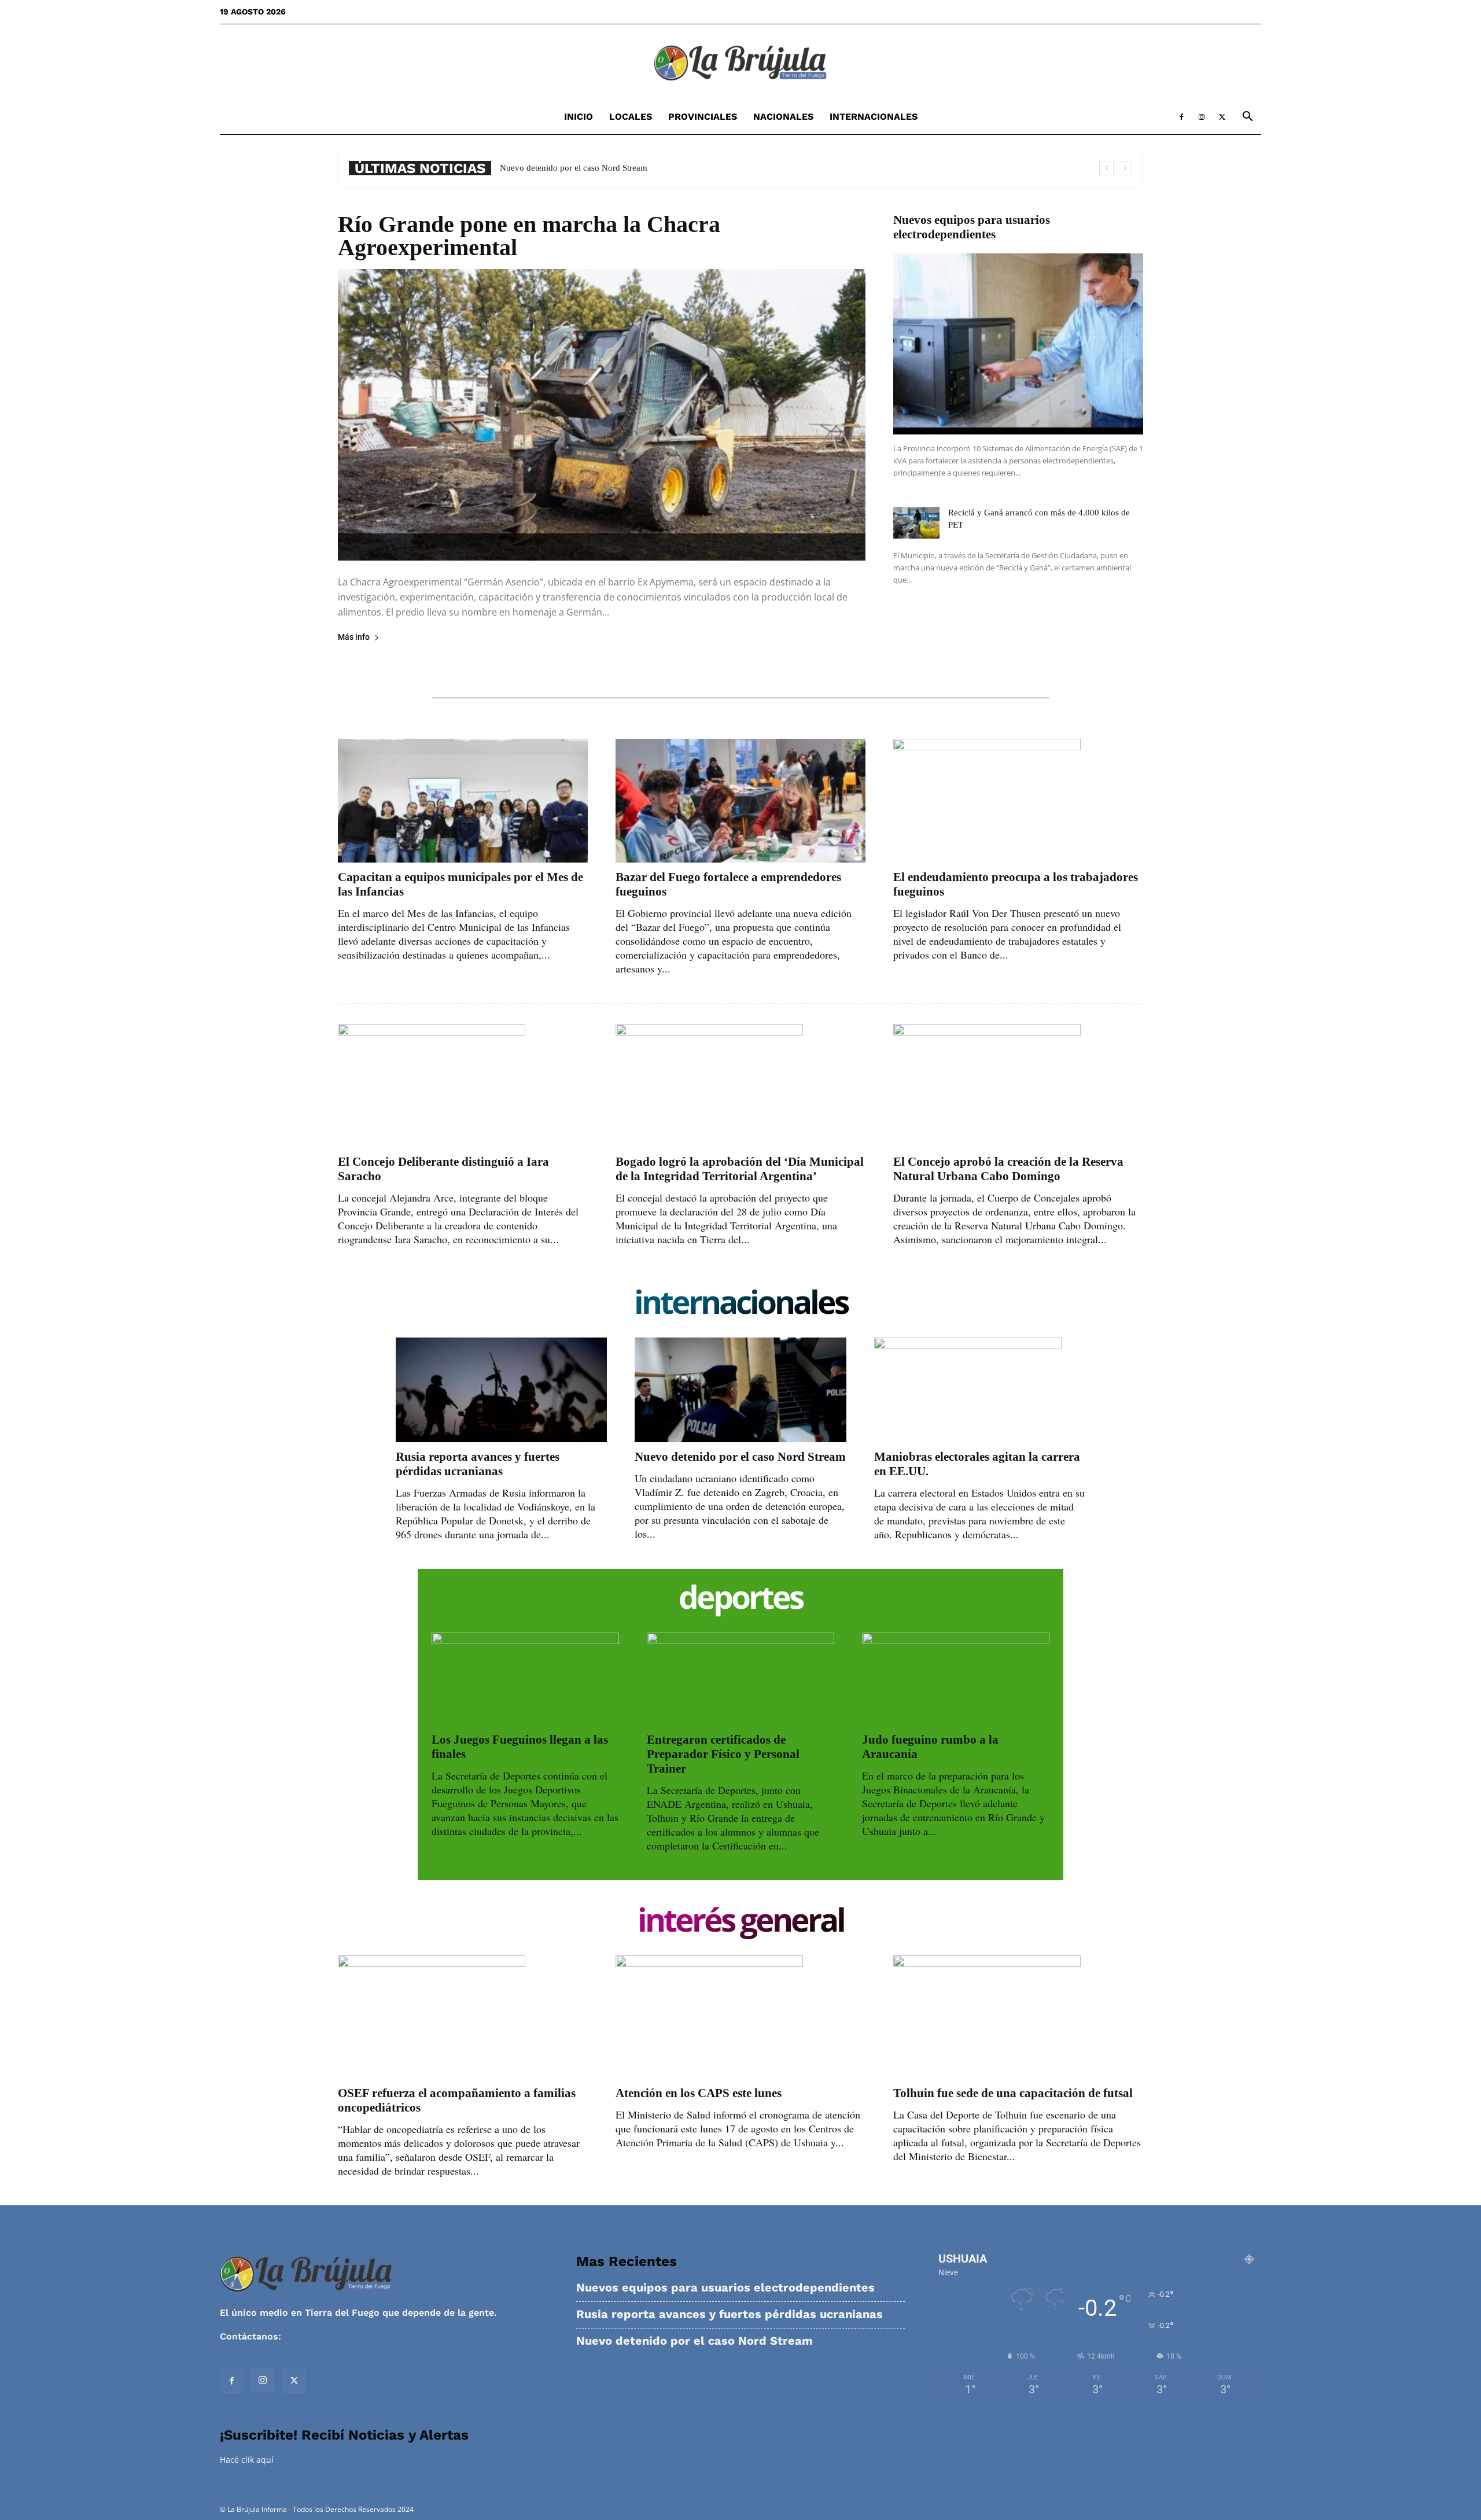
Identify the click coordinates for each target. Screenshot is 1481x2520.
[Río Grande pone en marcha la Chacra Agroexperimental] (602, 415)
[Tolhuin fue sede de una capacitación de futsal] (1018, 2017)
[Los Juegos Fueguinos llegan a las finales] (525, 1679)
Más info (354, 637)
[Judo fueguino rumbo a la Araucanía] (956, 1679)
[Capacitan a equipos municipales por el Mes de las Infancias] (463, 800)
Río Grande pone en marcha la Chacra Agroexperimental (529, 236)
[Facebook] (1181, 117)
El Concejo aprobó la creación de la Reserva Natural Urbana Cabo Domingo (1008, 1169)
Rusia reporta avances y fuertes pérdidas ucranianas (478, 1464)
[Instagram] (1202, 117)
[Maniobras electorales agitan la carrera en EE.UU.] (980, 1390)
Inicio (579, 117)
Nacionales (783, 117)
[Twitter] (1222, 117)
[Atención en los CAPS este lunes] (740, 2017)
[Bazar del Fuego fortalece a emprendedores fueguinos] (740, 800)
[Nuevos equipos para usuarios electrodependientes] (1018, 344)
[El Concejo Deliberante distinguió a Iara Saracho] (463, 1086)
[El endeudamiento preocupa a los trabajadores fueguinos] (1018, 800)
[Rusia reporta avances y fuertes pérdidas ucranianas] (501, 1390)
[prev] (1106, 168)
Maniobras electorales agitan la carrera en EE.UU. (590, 168)
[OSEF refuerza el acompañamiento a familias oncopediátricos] (463, 2017)
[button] (1247, 118)
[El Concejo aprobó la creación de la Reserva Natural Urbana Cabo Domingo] (1018, 1086)
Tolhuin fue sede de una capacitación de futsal (1013, 2093)
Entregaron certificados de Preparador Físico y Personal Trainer (723, 1754)
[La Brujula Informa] (740, 62)
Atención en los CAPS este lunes (699, 2093)
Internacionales (874, 117)
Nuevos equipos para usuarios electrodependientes (972, 227)
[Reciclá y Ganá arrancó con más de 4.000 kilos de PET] (916, 523)
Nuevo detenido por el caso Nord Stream (740, 1457)
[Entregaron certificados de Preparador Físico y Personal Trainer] (740, 1679)
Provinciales (703, 117)
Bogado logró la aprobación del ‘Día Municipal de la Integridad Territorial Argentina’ (740, 1169)
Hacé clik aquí (247, 2460)
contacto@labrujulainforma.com (359, 2336)
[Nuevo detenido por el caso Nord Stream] (740, 1390)
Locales (631, 117)
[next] (1125, 168)
